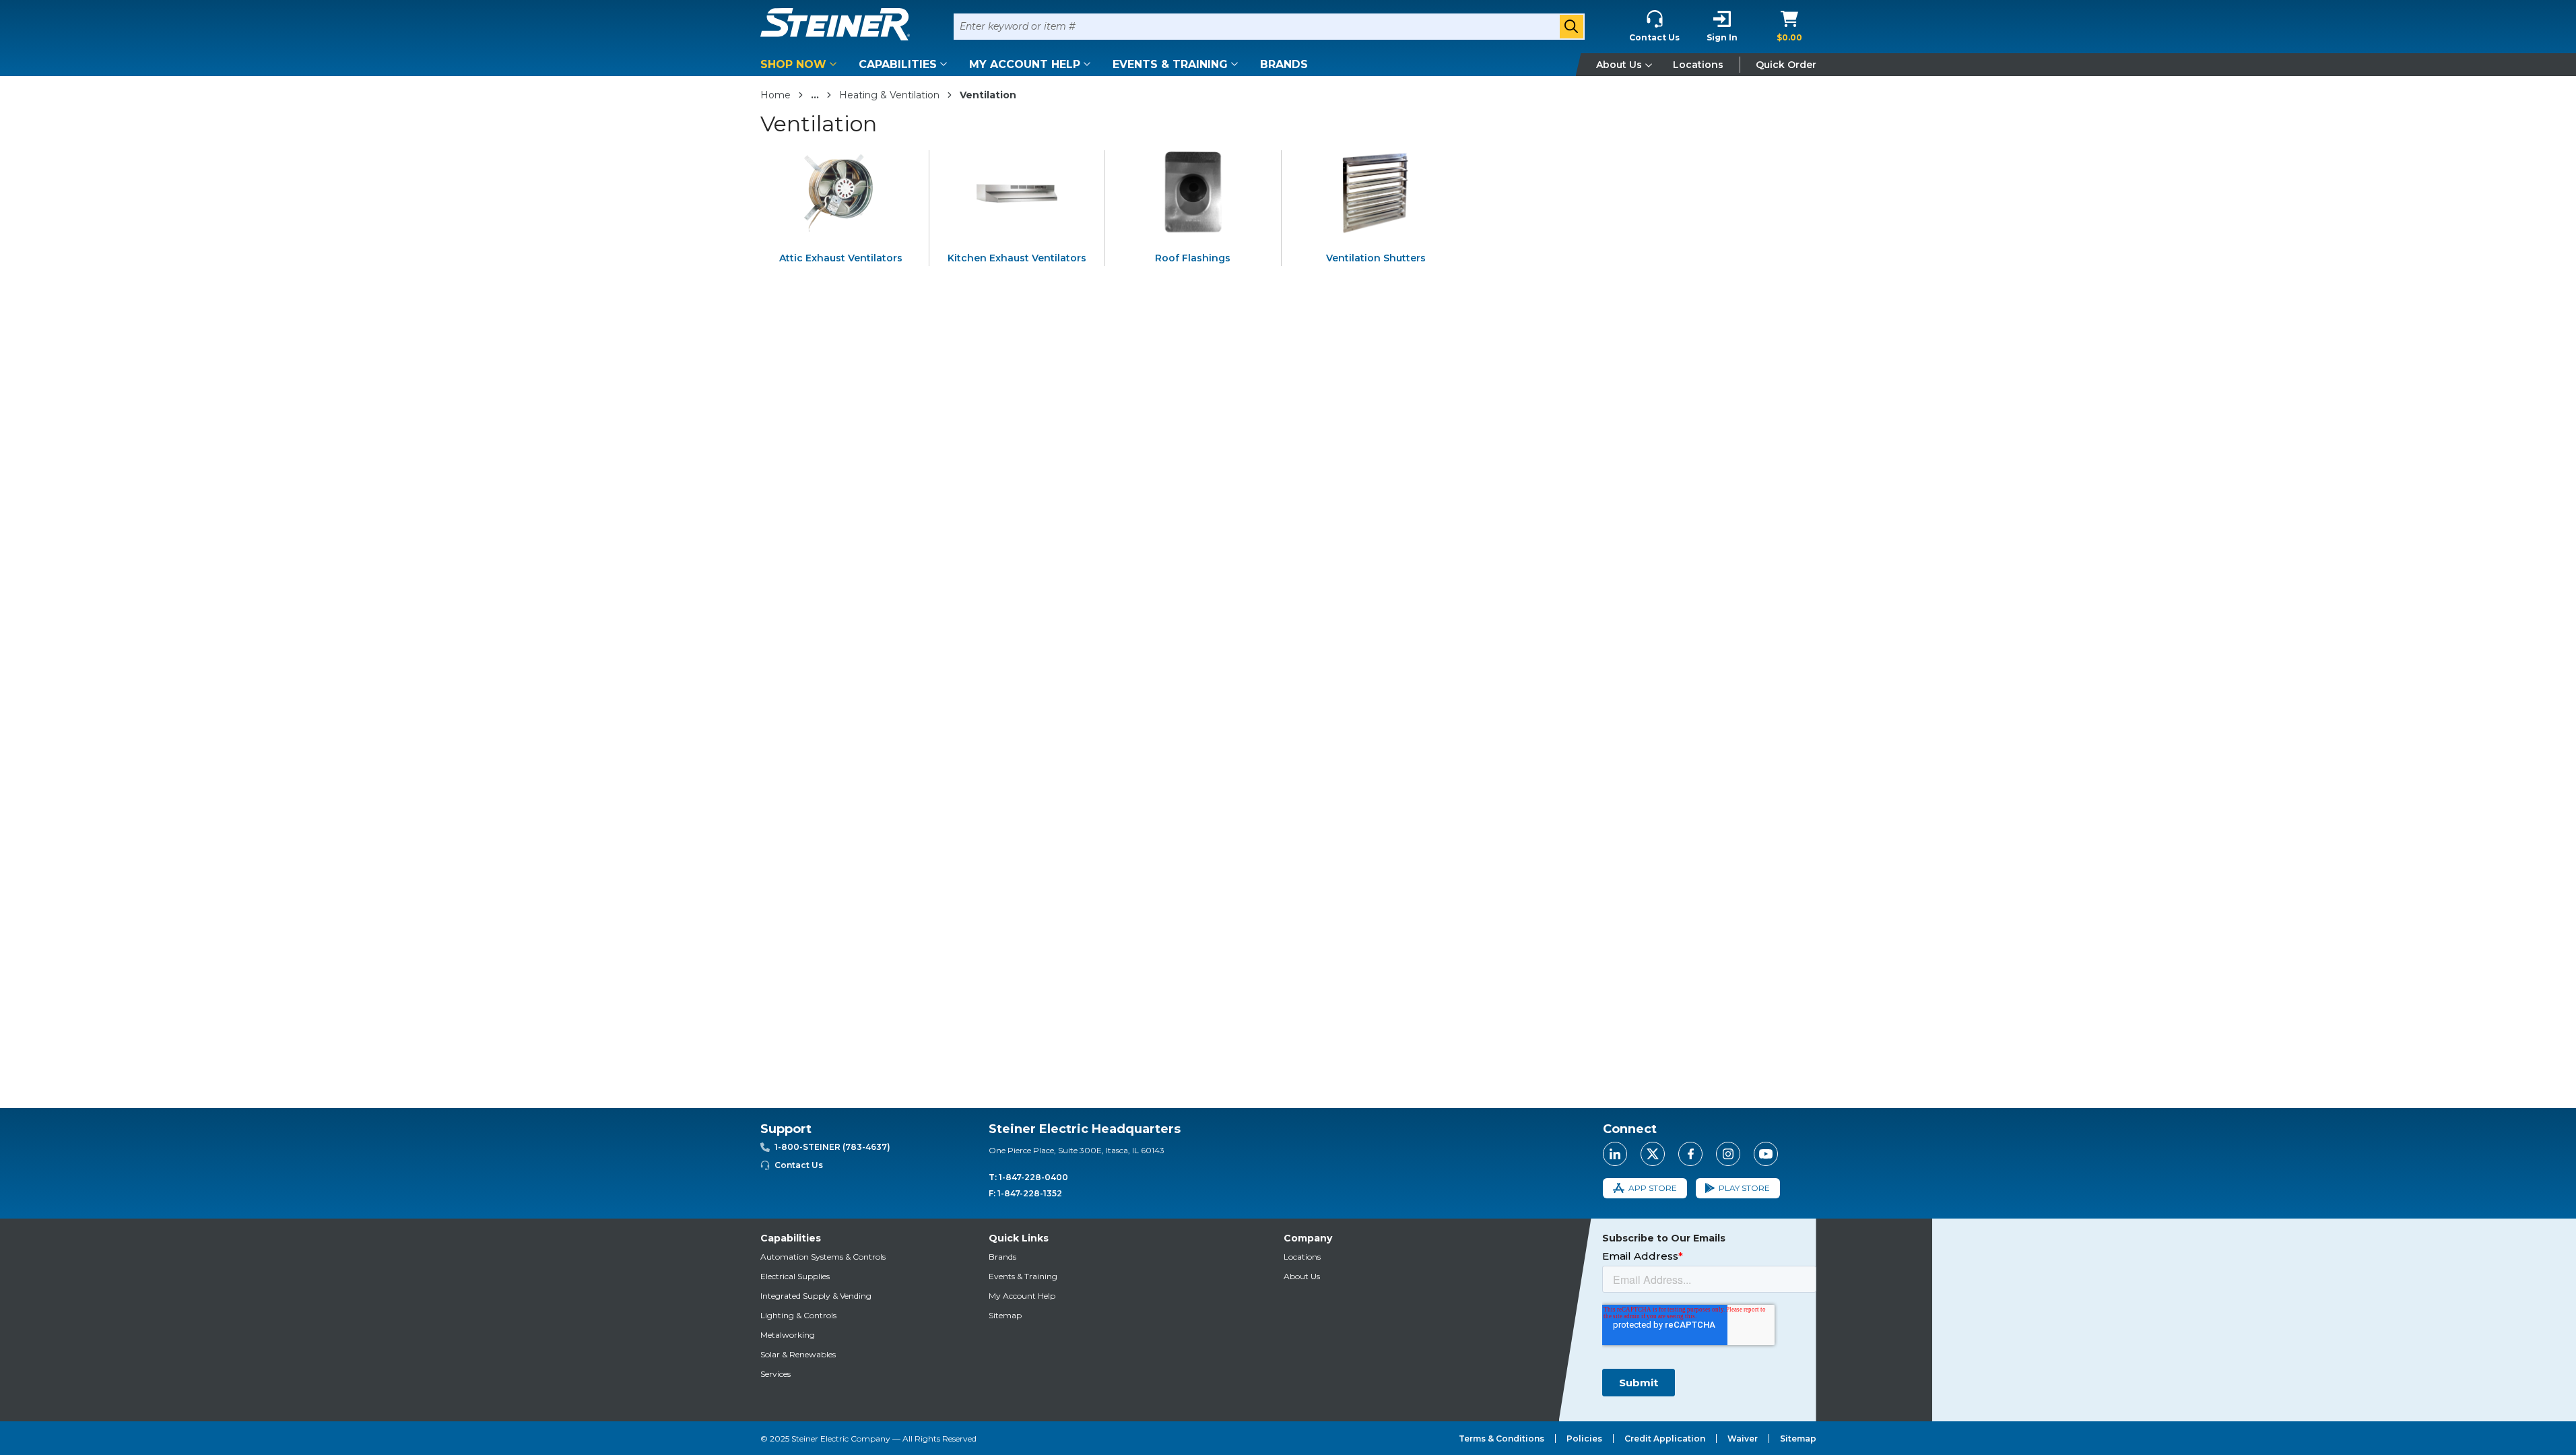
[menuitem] (801, 64)
